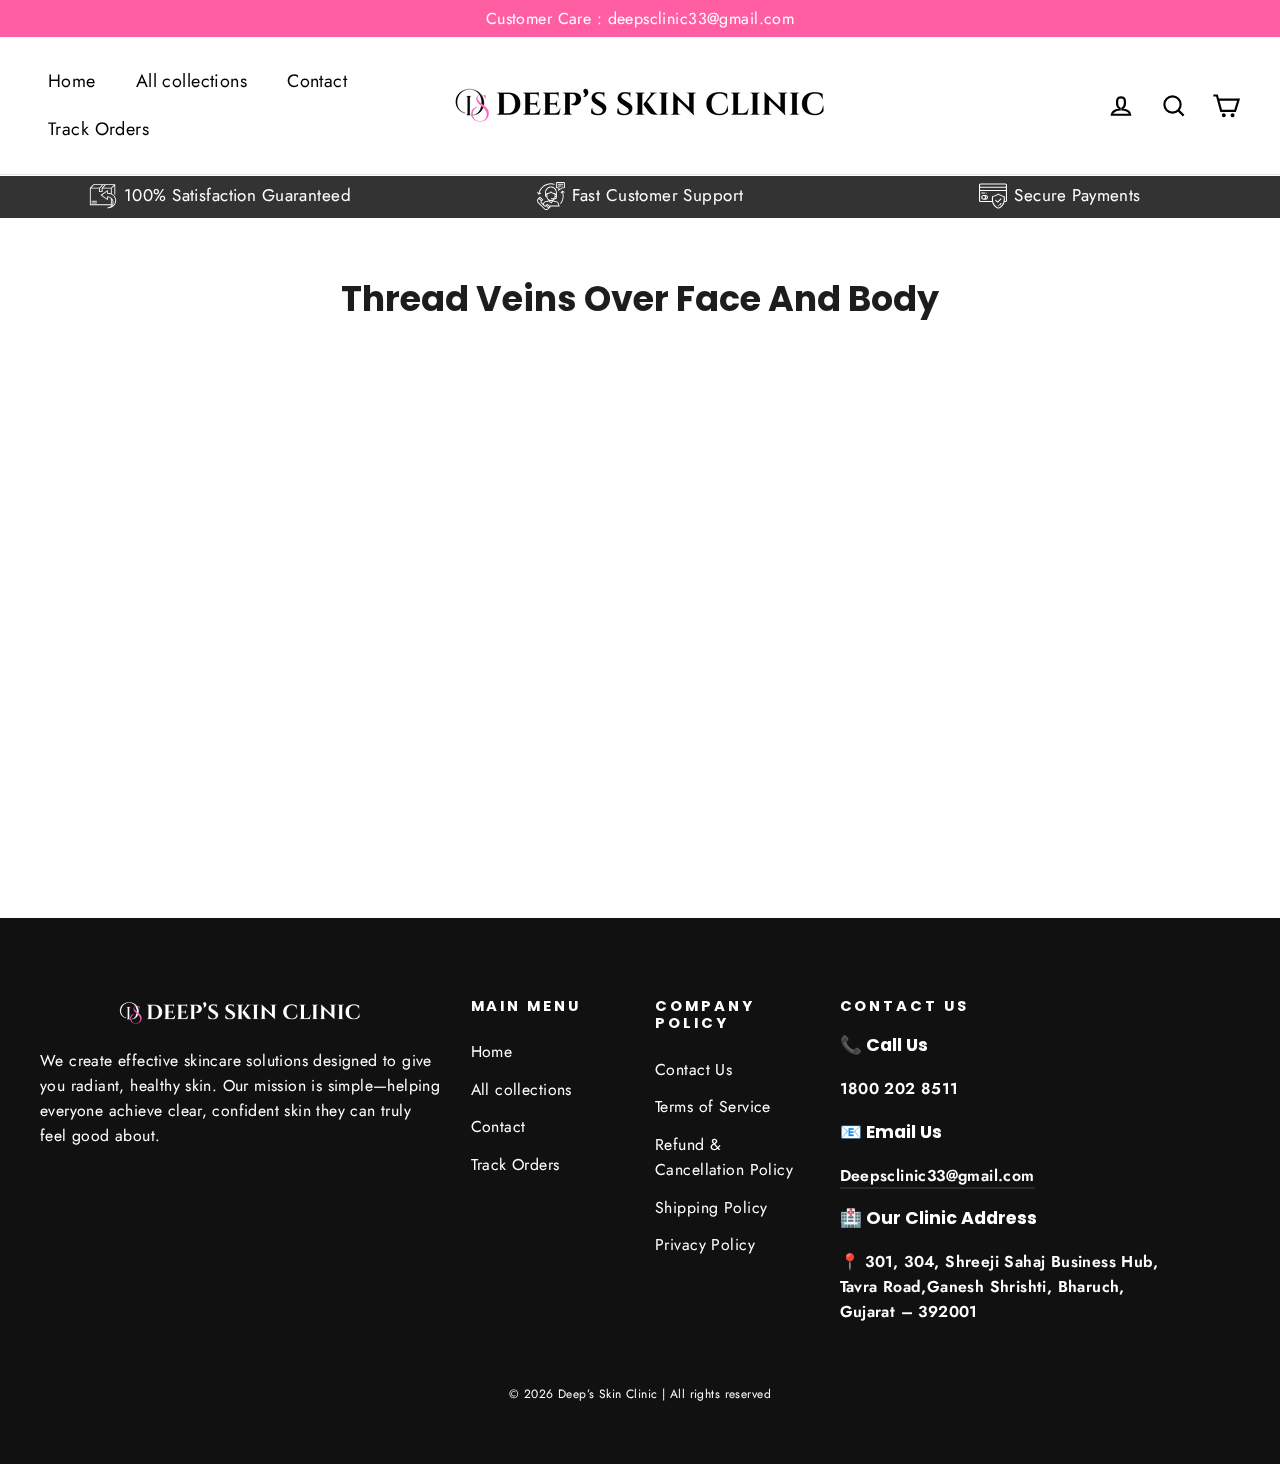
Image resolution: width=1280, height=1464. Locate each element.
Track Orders (98, 129)
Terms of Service (713, 1106)
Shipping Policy (711, 1207)
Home (72, 81)
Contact (317, 81)
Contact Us (693, 1069)
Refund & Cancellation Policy (724, 1157)
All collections (191, 81)
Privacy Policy (705, 1244)
